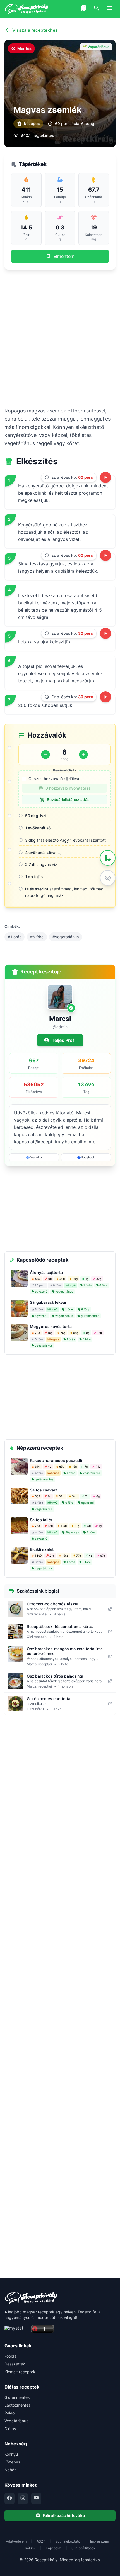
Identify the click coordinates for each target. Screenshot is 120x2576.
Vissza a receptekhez (35, 30)
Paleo (9, 2413)
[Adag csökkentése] (45, 755)
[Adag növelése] (83, 755)
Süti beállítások (83, 2548)
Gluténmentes (17, 2397)
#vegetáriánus (66, 937)
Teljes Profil (64, 1040)
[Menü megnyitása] (110, 9)
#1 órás (15, 937)
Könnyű (11, 2454)
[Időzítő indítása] (105, 477)
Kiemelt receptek (20, 2372)
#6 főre (37, 937)
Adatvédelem (16, 2541)
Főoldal (11, 2356)
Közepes (12, 2462)
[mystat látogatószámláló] (16, 2329)
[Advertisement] (60, 338)
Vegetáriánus (16, 2421)
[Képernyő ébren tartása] (108, 878)
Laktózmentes (17, 2405)
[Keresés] (97, 9)
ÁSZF (41, 2541)
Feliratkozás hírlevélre (64, 2515)
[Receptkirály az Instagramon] (23, 2499)
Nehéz (10, 2470)
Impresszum (99, 2541)
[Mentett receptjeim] (83, 9)
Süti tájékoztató (68, 2541)
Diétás (10, 2429)
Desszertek (15, 2364)
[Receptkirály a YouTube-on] (36, 2499)
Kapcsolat (54, 2548)
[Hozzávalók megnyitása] (108, 858)
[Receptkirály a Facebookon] (9, 2499)
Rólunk (30, 2548)
